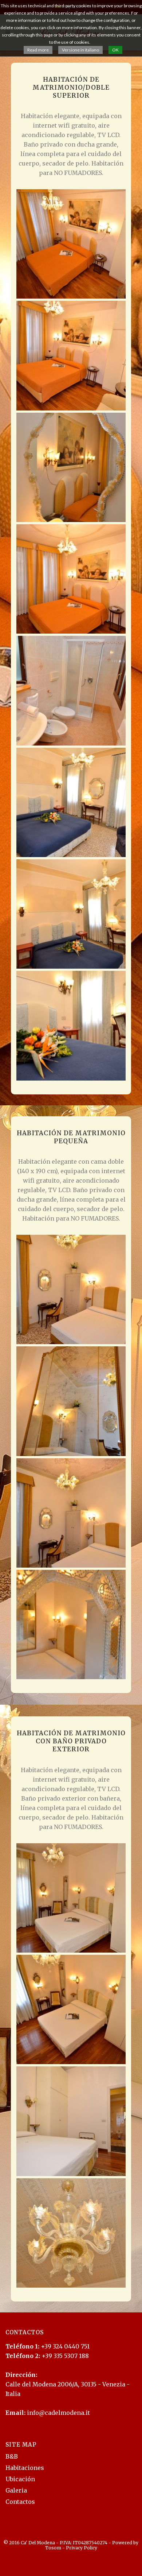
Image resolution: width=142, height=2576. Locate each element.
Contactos (20, 2502)
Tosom (53, 2548)
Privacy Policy (82, 2548)
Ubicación (20, 2479)
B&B (12, 2456)
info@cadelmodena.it (58, 2413)
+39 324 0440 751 (65, 2346)
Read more (38, 50)
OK (115, 50)
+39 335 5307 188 (65, 2356)
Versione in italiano (80, 50)
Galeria (16, 2490)
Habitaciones (25, 2468)
